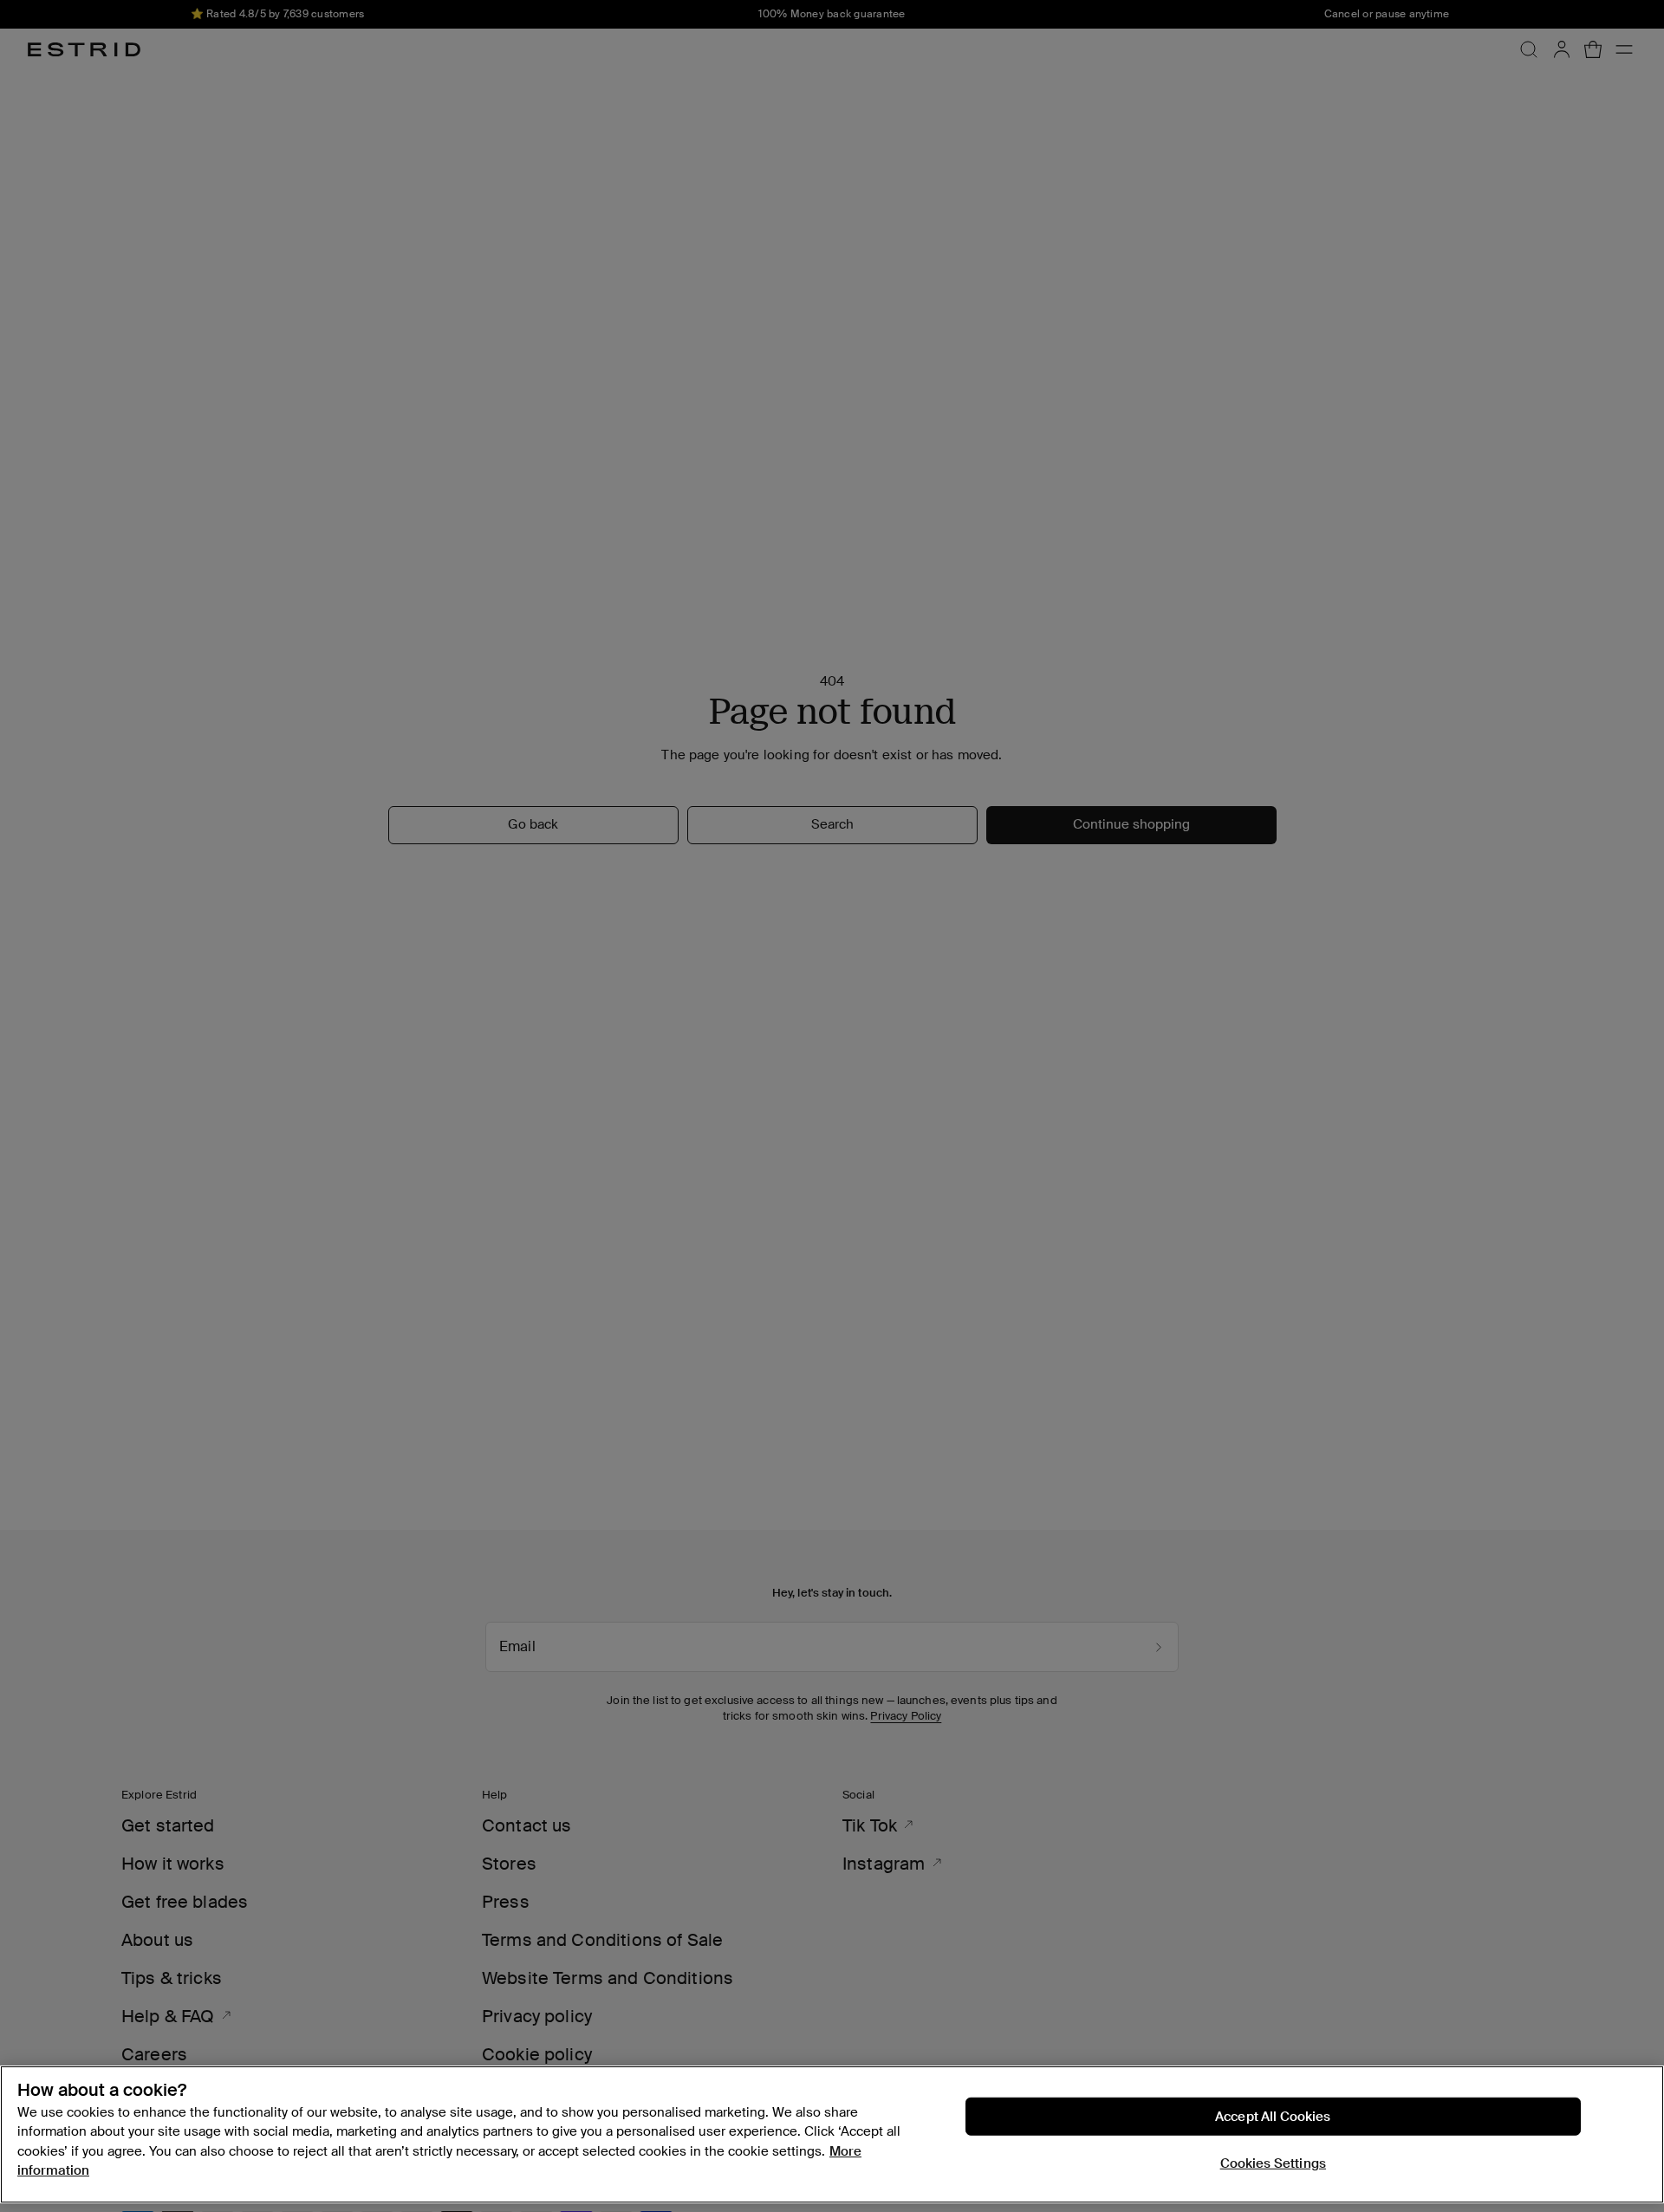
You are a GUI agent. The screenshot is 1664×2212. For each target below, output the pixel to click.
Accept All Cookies (1273, 2117)
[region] (832, 2134)
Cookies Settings (1273, 2163)
